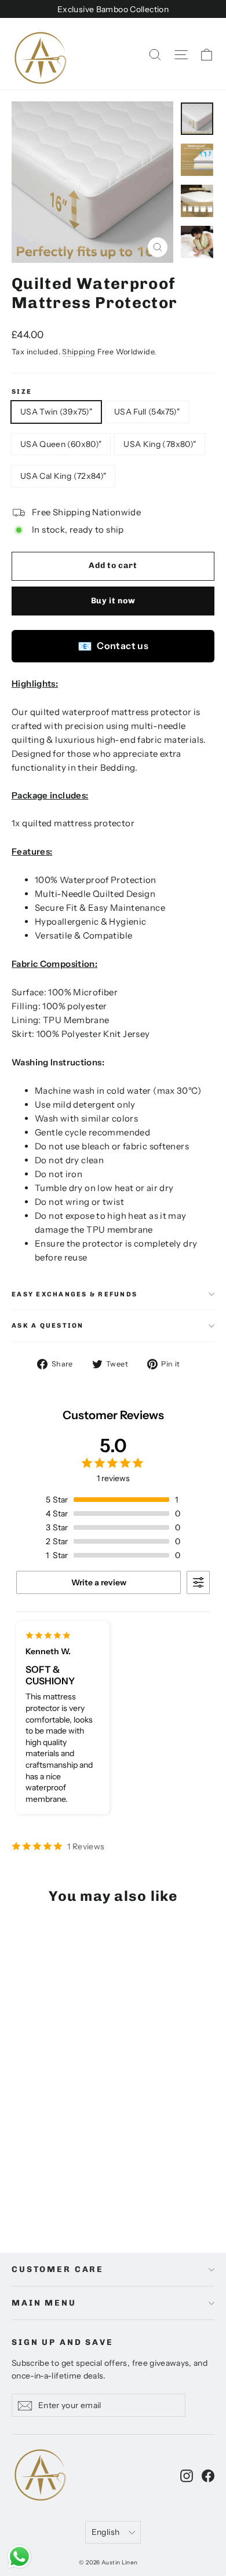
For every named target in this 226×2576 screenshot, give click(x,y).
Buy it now (113, 601)
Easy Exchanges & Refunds (74, 1294)
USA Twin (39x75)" (56, 412)
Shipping (79, 352)
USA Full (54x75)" (147, 412)
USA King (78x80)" (160, 444)
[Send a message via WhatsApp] (19, 2557)
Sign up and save (63, 2342)
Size (22, 392)
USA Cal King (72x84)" (63, 476)
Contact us (113, 646)
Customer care (58, 2269)
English (105, 2532)
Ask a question (48, 1325)
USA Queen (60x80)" (61, 444)
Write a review (99, 1582)
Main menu (44, 2303)
